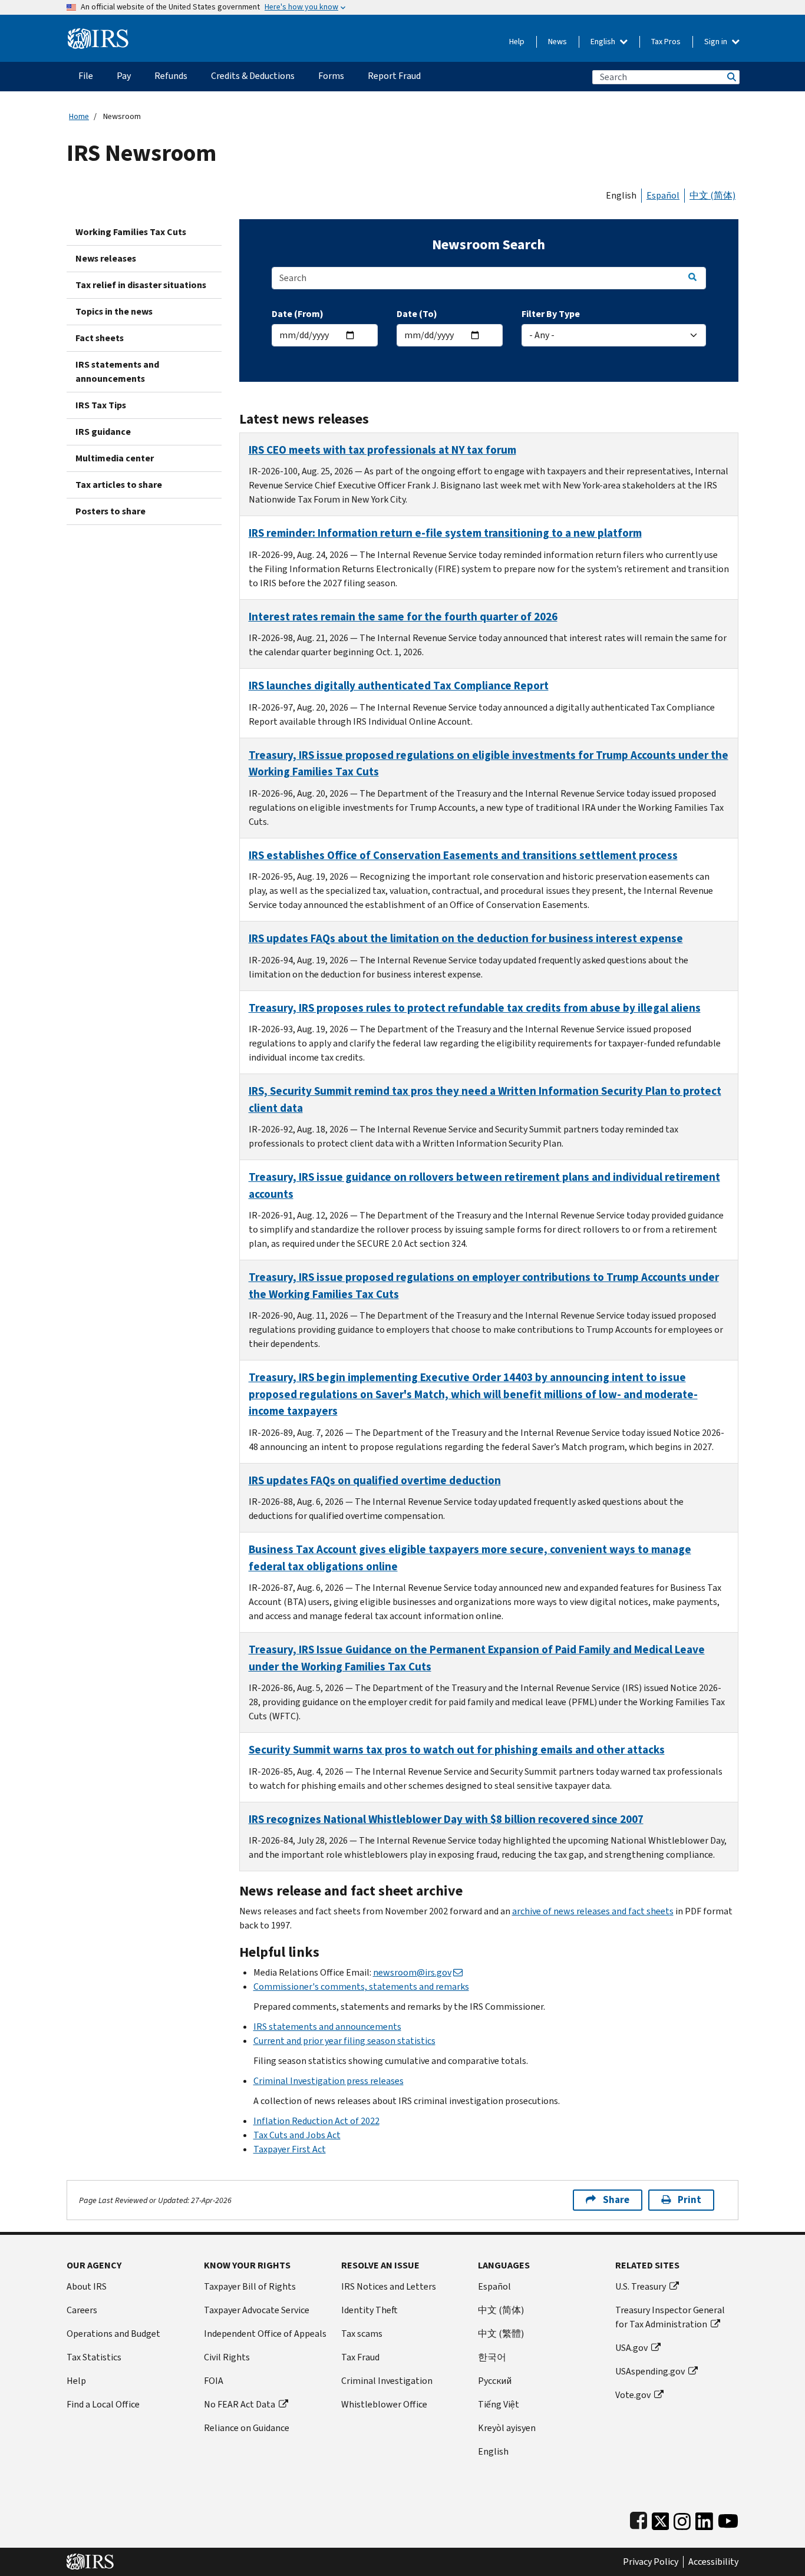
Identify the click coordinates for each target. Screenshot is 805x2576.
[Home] (98, 34)
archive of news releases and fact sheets (593, 1911)
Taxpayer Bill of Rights (250, 2286)
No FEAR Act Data (240, 2404)
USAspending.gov (650, 2371)
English (604, 42)
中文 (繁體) (501, 2334)
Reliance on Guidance (247, 2428)
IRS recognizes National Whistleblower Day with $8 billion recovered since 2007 (446, 1819)
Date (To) (417, 314)
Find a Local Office (103, 2404)
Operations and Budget (113, 2334)
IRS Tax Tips (101, 405)
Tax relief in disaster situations (141, 285)
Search (731, 77)
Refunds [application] (171, 76)
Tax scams (362, 2334)
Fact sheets (100, 338)
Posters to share (110, 511)
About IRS (87, 2286)
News (557, 42)
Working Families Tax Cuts (131, 232)
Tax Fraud (360, 2357)
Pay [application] (124, 76)
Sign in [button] (717, 42)
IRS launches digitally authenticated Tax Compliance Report (399, 686)
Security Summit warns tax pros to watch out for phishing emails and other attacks (457, 1750)
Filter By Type (551, 314)
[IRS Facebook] (639, 2519)
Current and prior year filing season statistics (344, 2041)
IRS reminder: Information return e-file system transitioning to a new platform (445, 533)
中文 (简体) (712, 195)
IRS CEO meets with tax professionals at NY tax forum (382, 450)
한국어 (492, 2357)
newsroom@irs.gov (412, 1972)
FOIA (214, 2381)
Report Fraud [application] (394, 76)
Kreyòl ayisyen (507, 2428)
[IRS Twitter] (661, 2519)
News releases (106, 258)
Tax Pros (666, 42)
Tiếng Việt (499, 2404)
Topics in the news (114, 311)
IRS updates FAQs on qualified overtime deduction (375, 1480)
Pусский (495, 2381)
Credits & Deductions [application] (253, 76)
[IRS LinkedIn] (704, 2519)
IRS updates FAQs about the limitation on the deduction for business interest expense (466, 938)
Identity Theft (369, 2310)
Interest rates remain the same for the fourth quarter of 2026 (403, 617)
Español (663, 195)
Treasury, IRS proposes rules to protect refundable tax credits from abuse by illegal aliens (475, 1008)
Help (517, 42)
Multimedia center (115, 458)
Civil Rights (227, 2357)
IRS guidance (103, 432)
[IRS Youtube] (728, 2519)
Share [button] (616, 2200)
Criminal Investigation (387, 2381)
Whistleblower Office (384, 2404)
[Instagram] (682, 2519)
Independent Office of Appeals (265, 2334)
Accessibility (713, 2562)
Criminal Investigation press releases (329, 2081)
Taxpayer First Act (290, 2149)
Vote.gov (633, 2395)
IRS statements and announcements (117, 371)
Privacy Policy (651, 2562)
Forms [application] (331, 76)
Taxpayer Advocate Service (257, 2310)
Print (689, 2200)
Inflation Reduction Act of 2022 (316, 2121)
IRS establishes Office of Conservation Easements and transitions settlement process (463, 855)
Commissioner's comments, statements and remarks (361, 1987)
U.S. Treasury (641, 2286)
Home (79, 116)
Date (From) (298, 314)
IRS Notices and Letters (389, 2286)
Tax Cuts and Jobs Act (297, 2135)
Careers (82, 2310)
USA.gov (631, 2348)
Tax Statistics (94, 2357)
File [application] (86, 76)
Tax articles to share (119, 485)
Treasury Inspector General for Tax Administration (670, 2317)
